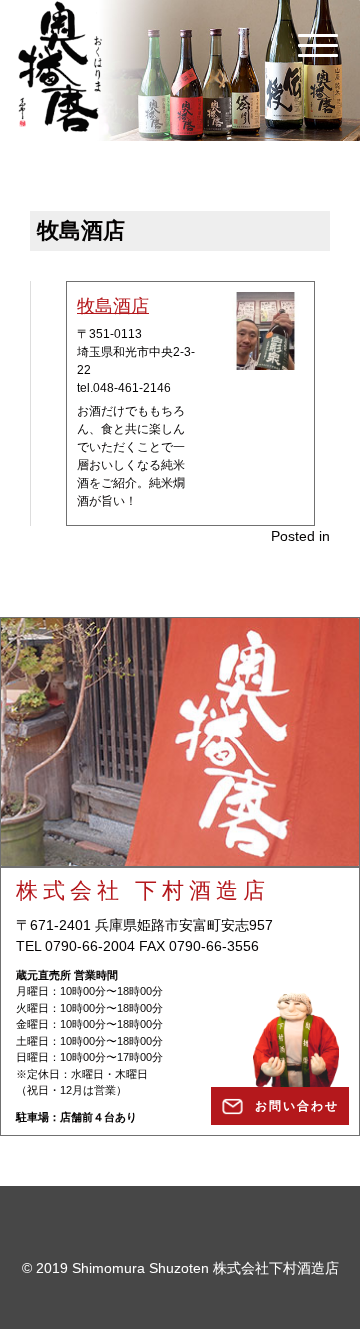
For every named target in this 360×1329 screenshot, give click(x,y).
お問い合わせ (297, 1106)
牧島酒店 (113, 306)
